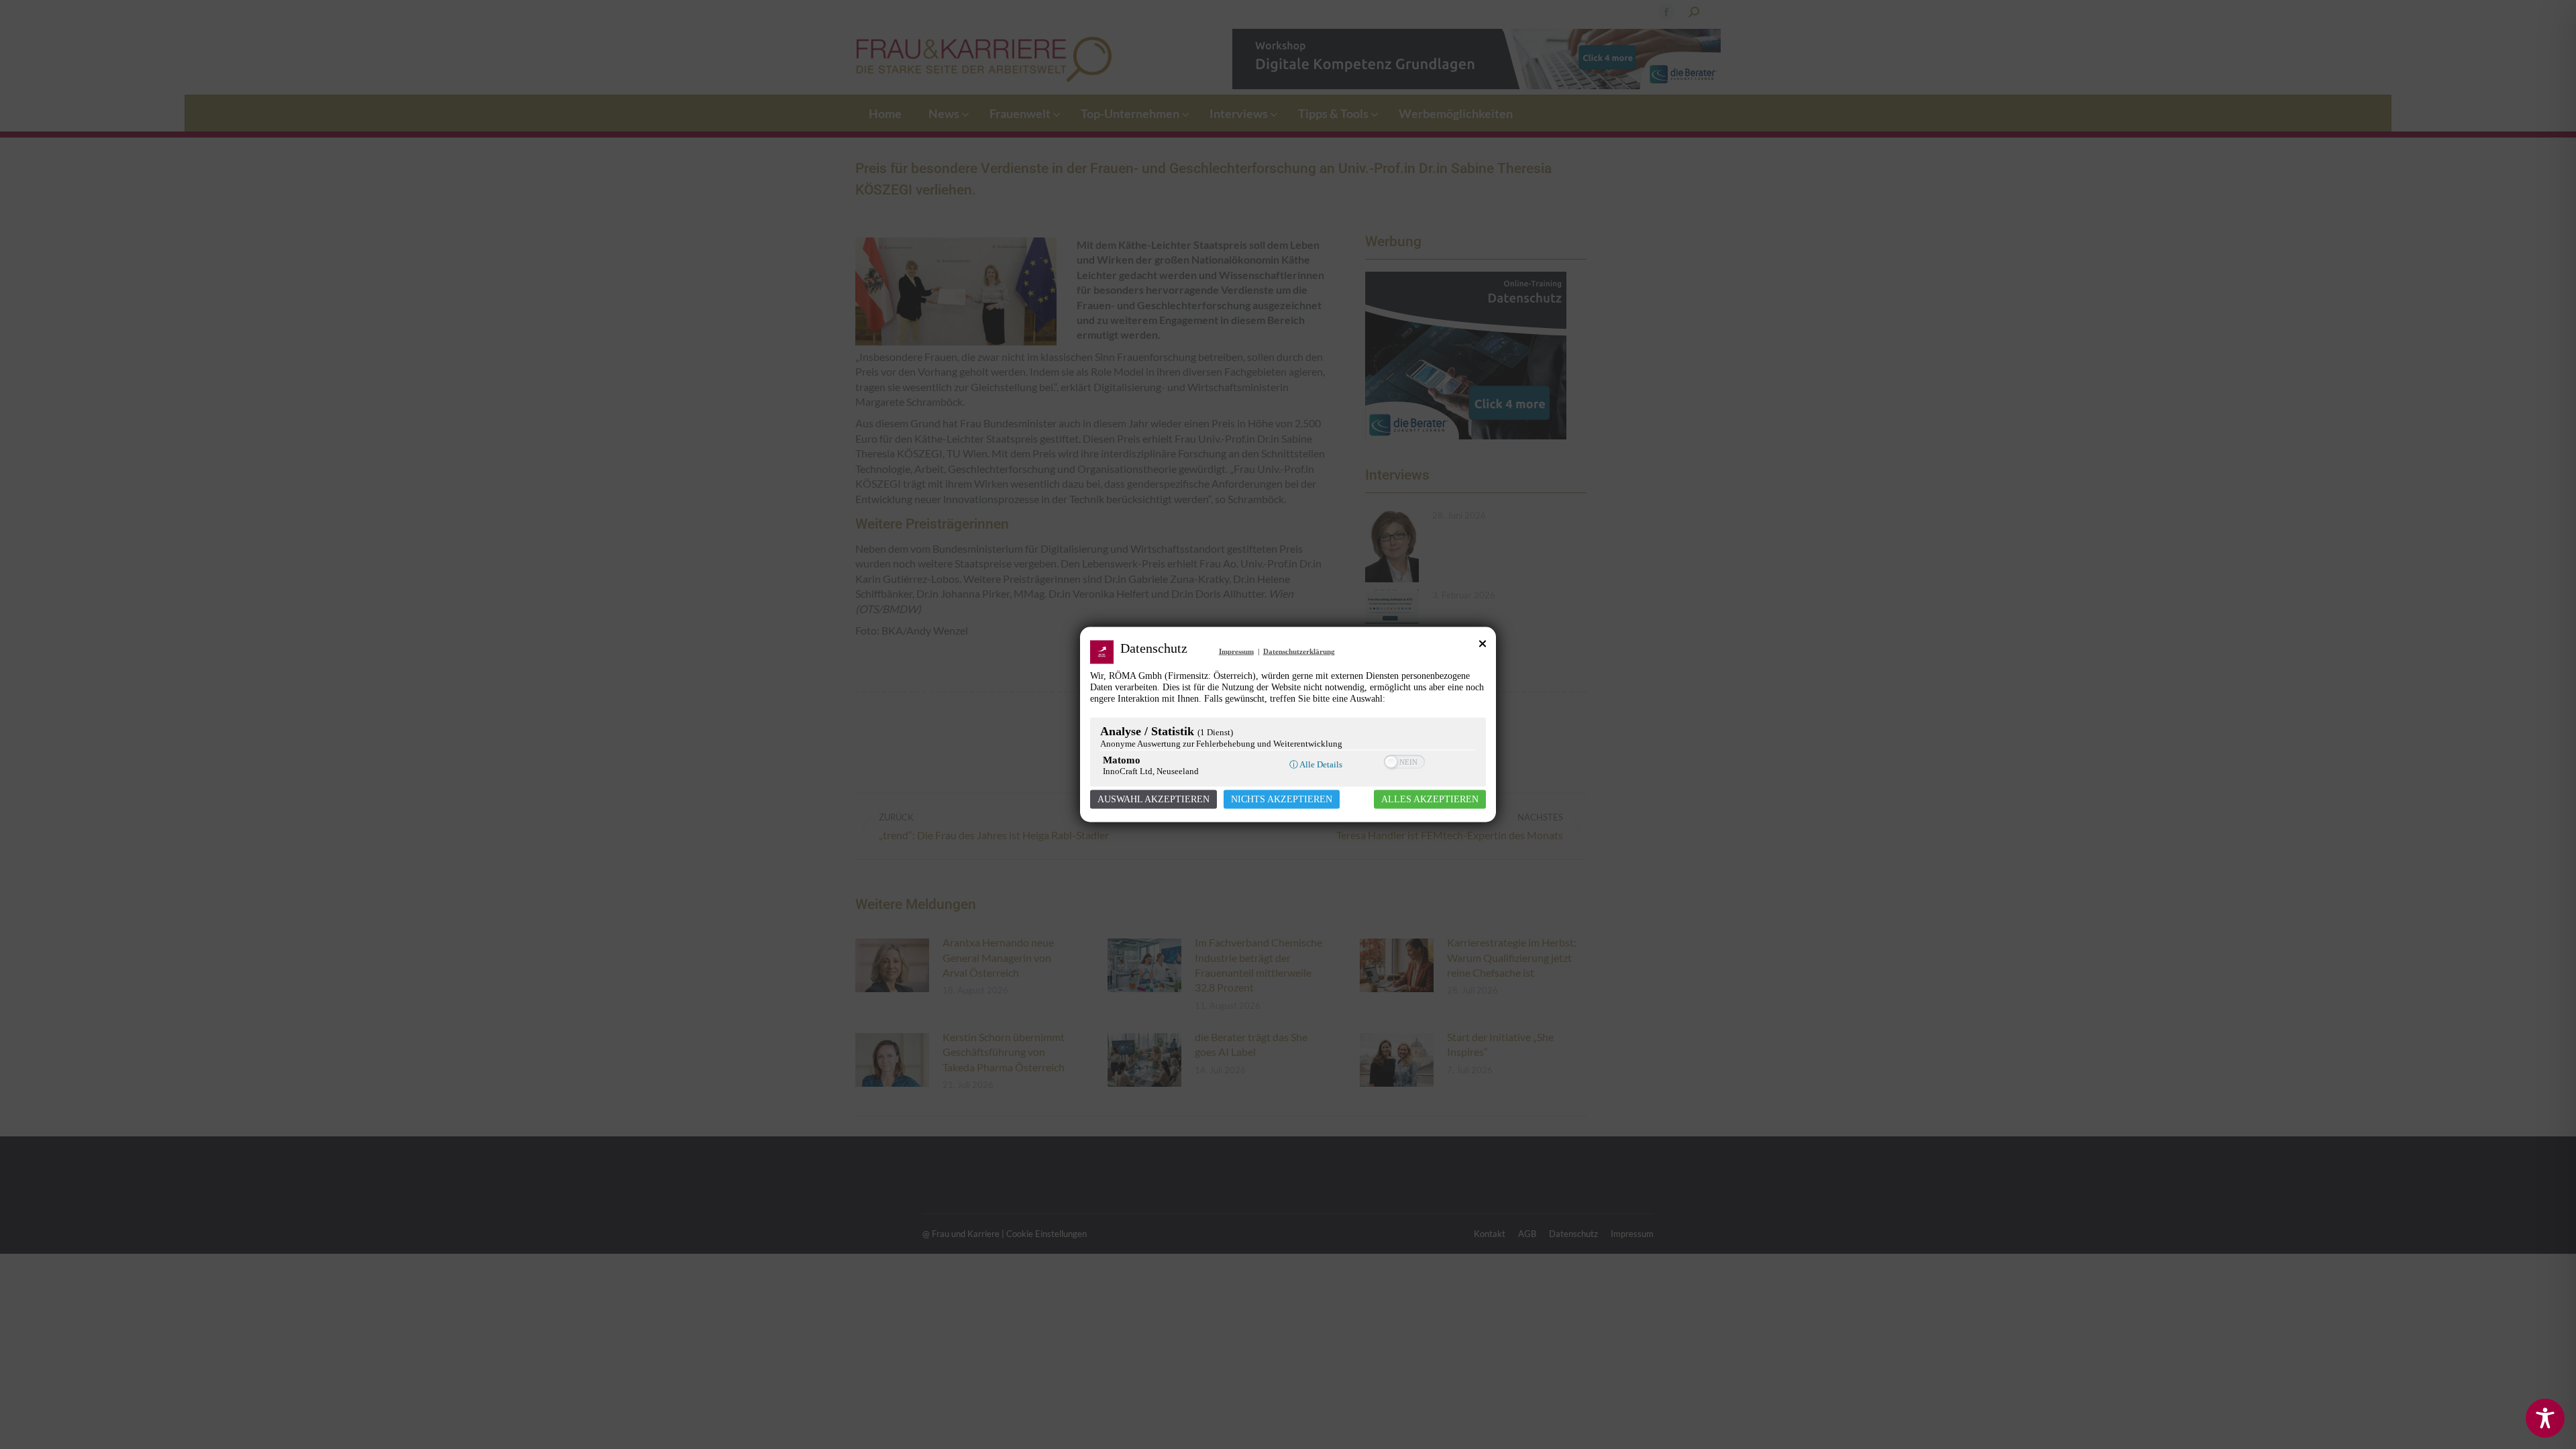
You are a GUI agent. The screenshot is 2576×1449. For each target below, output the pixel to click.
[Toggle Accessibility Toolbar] (2545, 1418)
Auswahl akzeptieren (1153, 799)
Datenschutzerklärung (1299, 651)
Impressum (1236, 651)
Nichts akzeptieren (1282, 799)
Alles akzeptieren (1430, 799)
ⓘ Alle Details (1316, 764)
